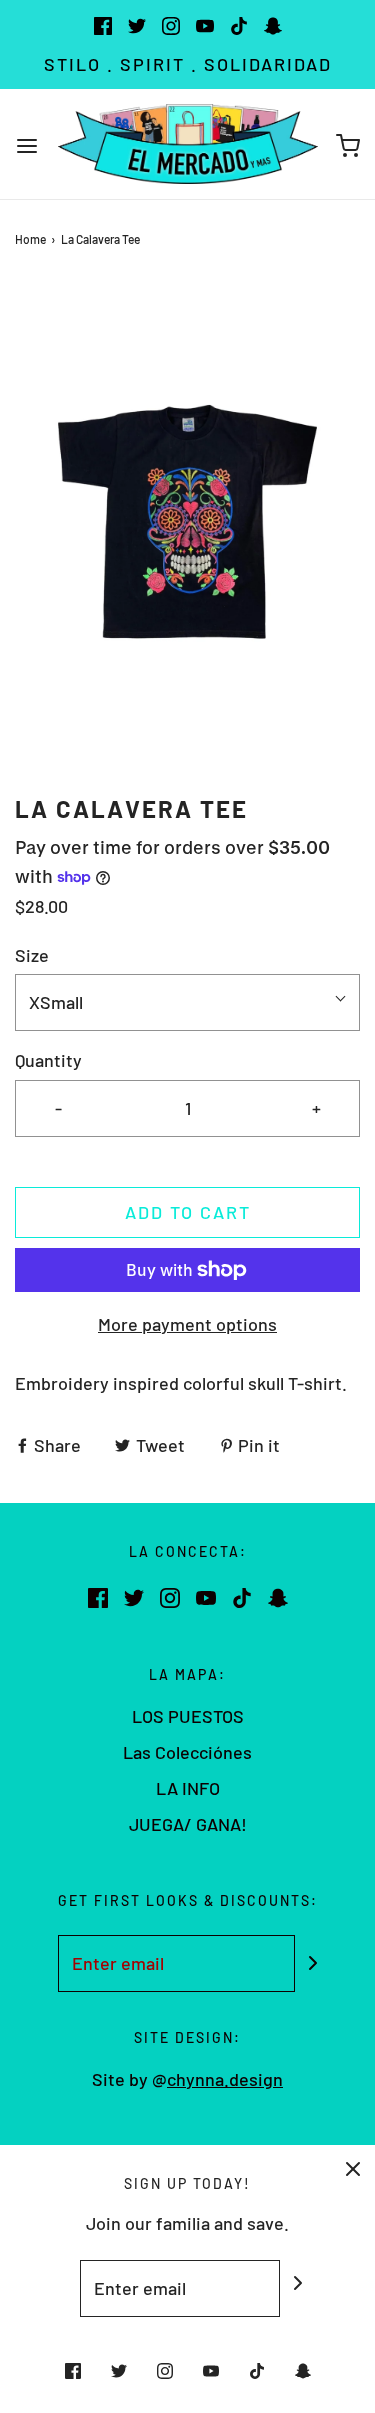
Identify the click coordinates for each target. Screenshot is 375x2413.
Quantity (48, 1060)
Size (32, 955)
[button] (187, 521)
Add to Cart (188, 1212)
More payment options (187, 1324)
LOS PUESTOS (188, 1716)
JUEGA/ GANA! (188, 1824)
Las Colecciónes (187, 1752)
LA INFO (188, 1788)
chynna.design (225, 2079)
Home (30, 239)
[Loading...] (187, 521)
